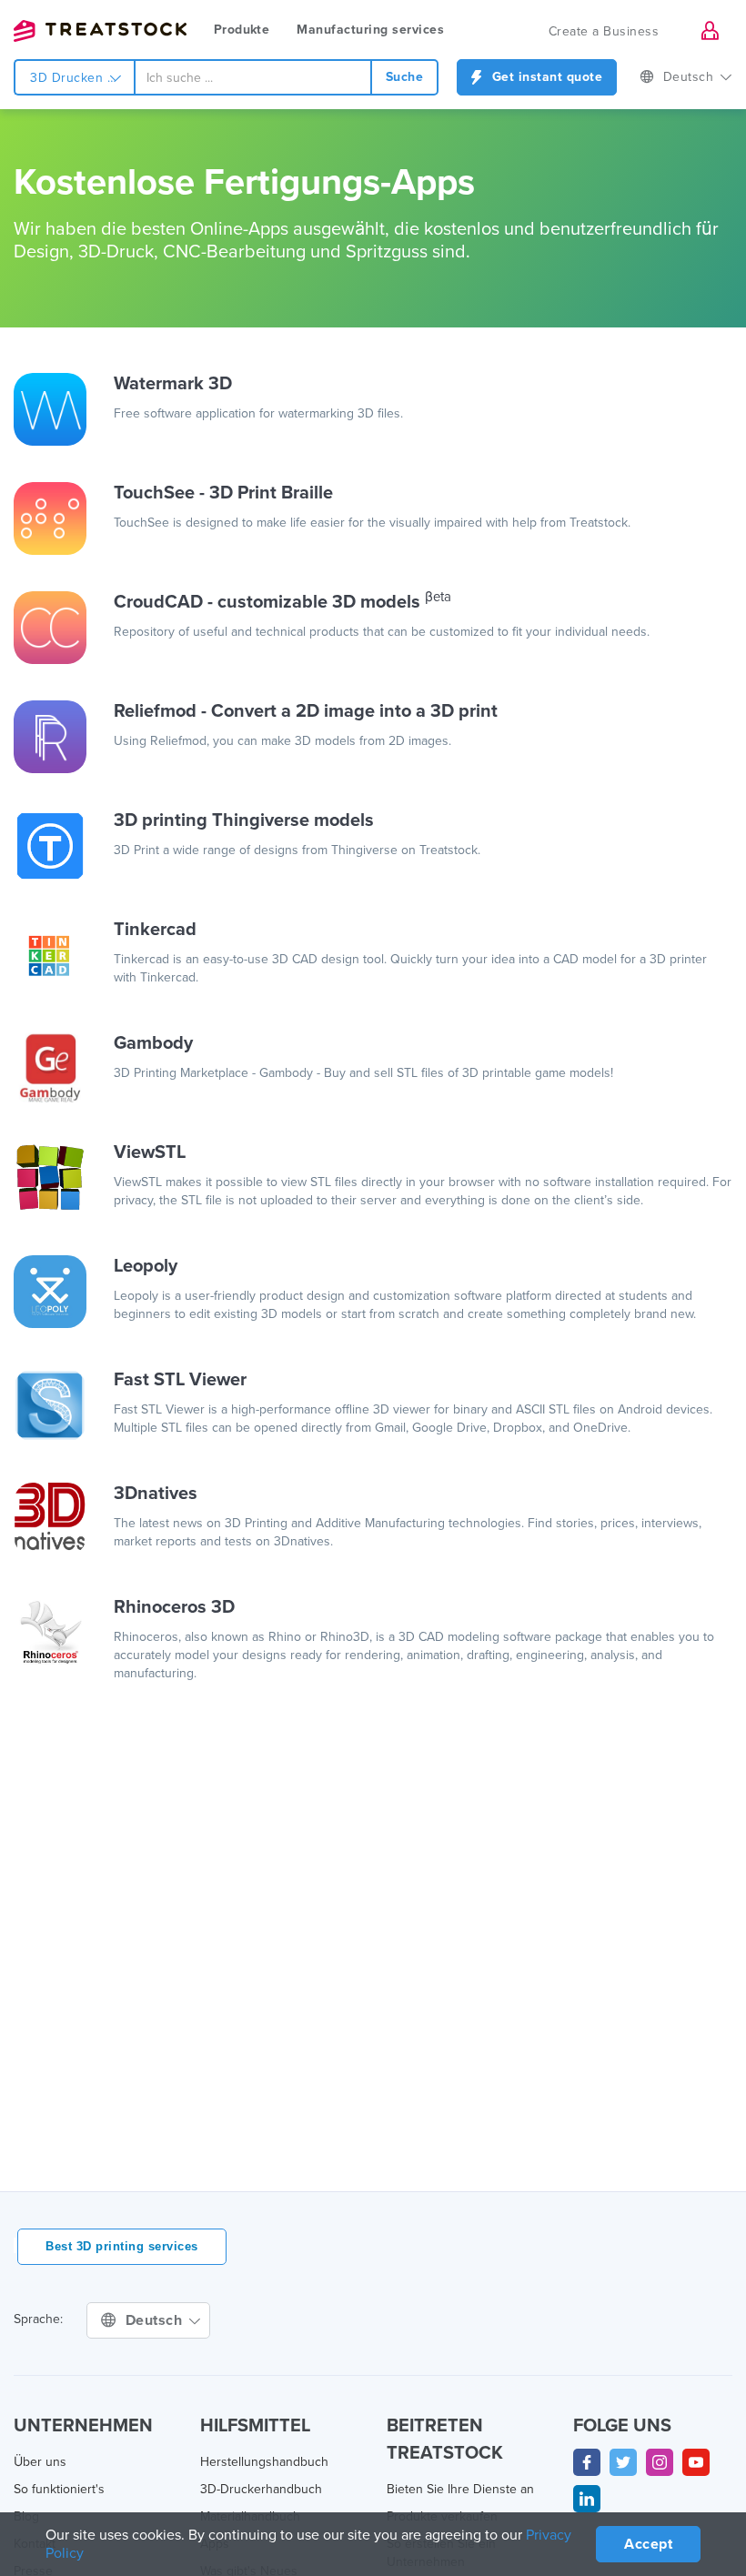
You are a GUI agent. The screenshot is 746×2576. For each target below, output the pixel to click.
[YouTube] (696, 2462)
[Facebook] (587, 2462)
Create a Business (604, 31)
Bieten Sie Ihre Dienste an (460, 2489)
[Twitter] (623, 2462)
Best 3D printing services (122, 2246)
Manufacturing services (370, 30)
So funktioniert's (59, 2489)
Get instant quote (545, 77)
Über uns (40, 2462)
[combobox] (253, 77)
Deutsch (691, 77)
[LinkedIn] (587, 2499)
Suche (405, 77)
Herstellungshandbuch (264, 2462)
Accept (648, 2544)
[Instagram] (660, 2462)
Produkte (242, 30)
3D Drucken (69, 78)
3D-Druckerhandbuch (261, 2489)
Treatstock (100, 31)
